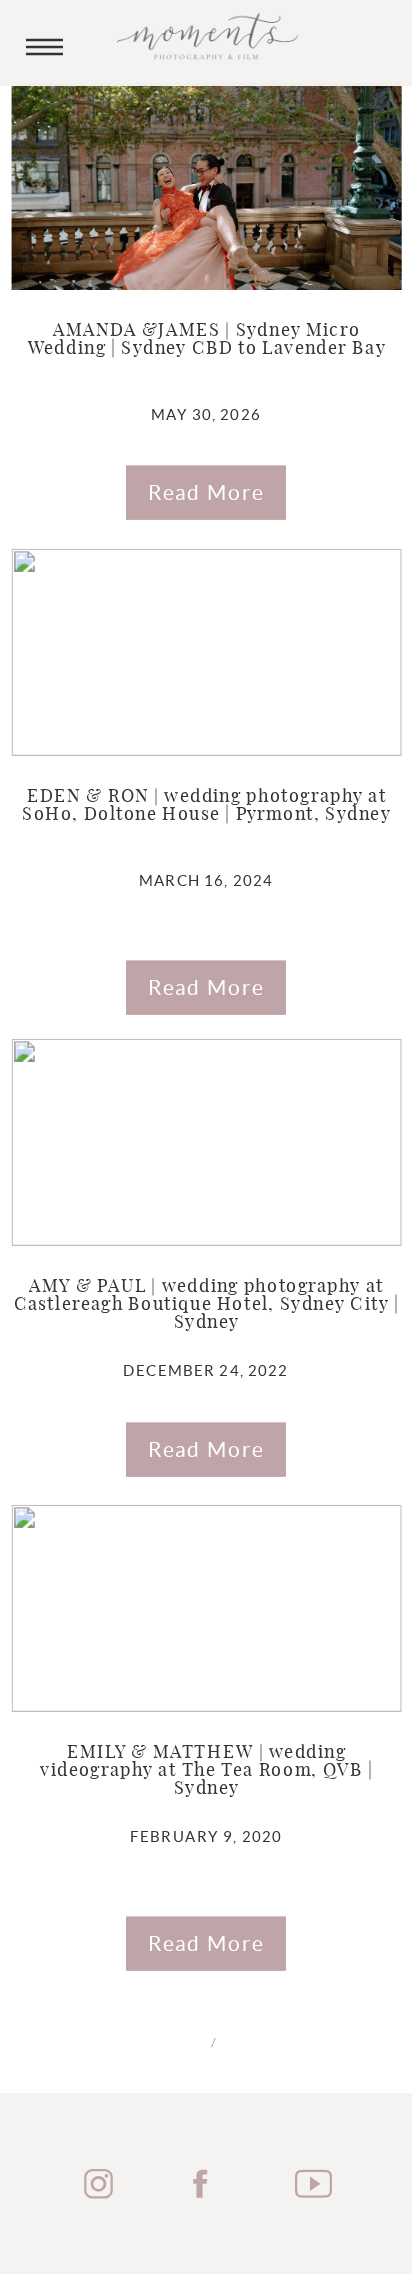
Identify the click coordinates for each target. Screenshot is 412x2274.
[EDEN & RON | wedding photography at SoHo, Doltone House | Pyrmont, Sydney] (207, 651)
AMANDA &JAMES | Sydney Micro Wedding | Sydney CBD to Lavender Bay (207, 340)
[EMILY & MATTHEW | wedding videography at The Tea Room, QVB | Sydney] (207, 1608)
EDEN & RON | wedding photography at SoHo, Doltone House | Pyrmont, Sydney (206, 806)
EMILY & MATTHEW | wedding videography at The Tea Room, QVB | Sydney (206, 1772)
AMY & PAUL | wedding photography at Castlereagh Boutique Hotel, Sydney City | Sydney (206, 1305)
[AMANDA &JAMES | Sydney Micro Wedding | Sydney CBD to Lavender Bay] (207, 185)
